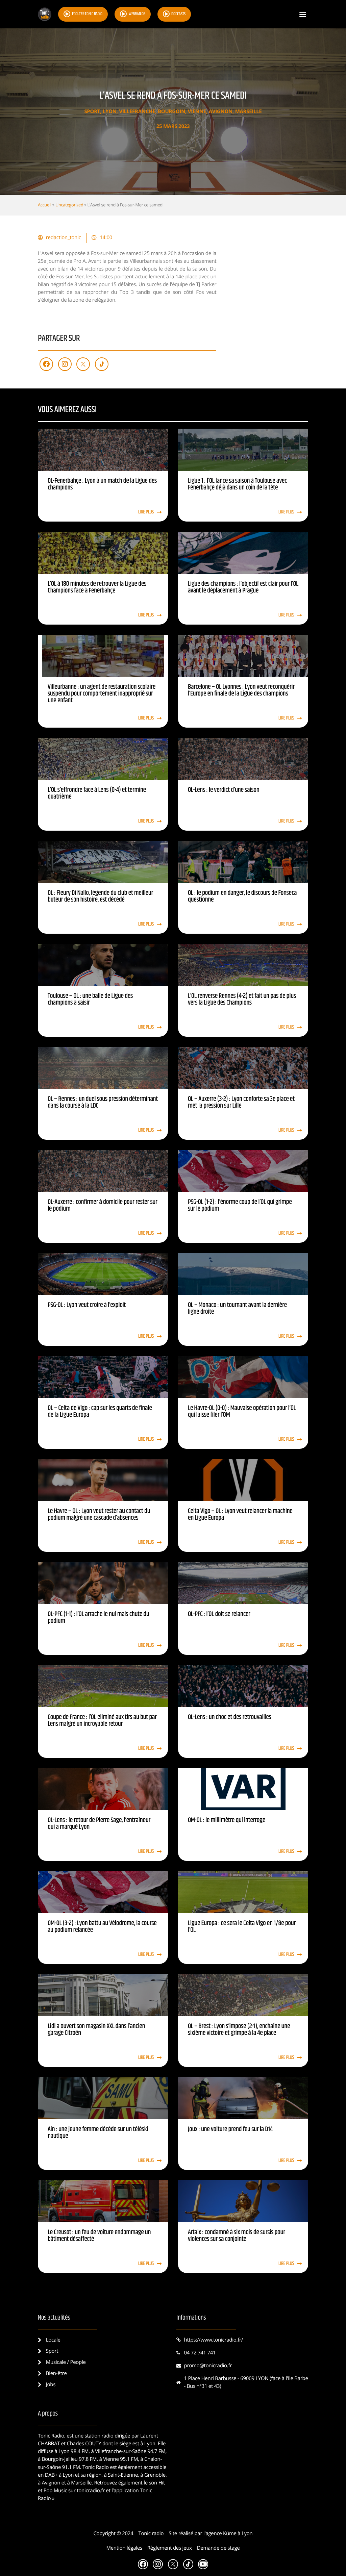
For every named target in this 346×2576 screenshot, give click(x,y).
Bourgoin (171, 111)
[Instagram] (65, 364)
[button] (303, 14)
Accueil (45, 205)
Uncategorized (69, 205)
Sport (92, 111)
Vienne (197, 111)
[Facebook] (46, 364)
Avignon (221, 111)
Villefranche (137, 111)
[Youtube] (203, 2564)
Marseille (249, 111)
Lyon (110, 111)
